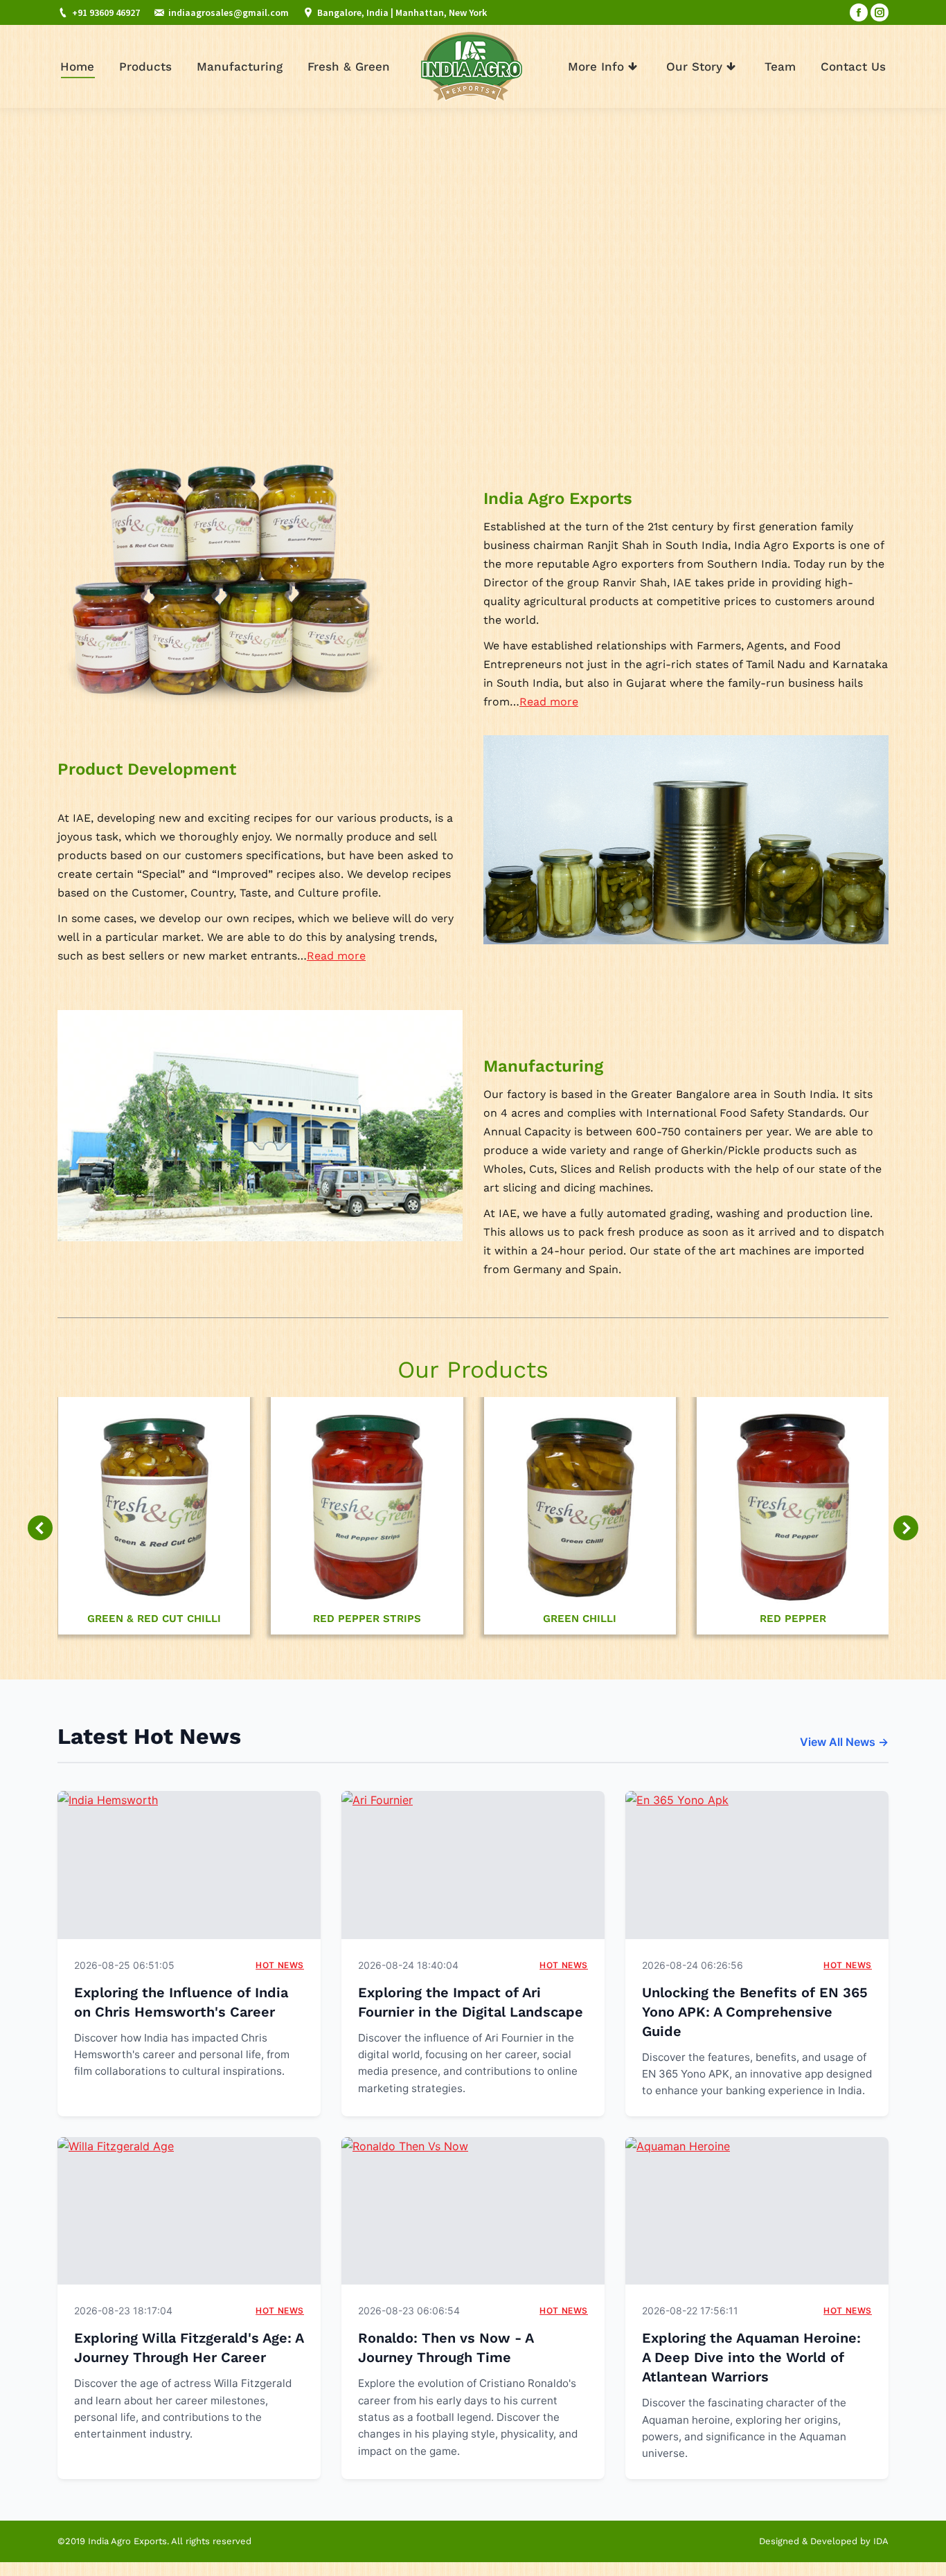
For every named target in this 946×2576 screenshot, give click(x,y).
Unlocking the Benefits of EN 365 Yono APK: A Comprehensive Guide (755, 2012)
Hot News (280, 1965)
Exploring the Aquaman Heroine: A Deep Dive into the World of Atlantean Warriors (751, 2357)
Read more (549, 702)
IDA (881, 2541)
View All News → (844, 1742)
